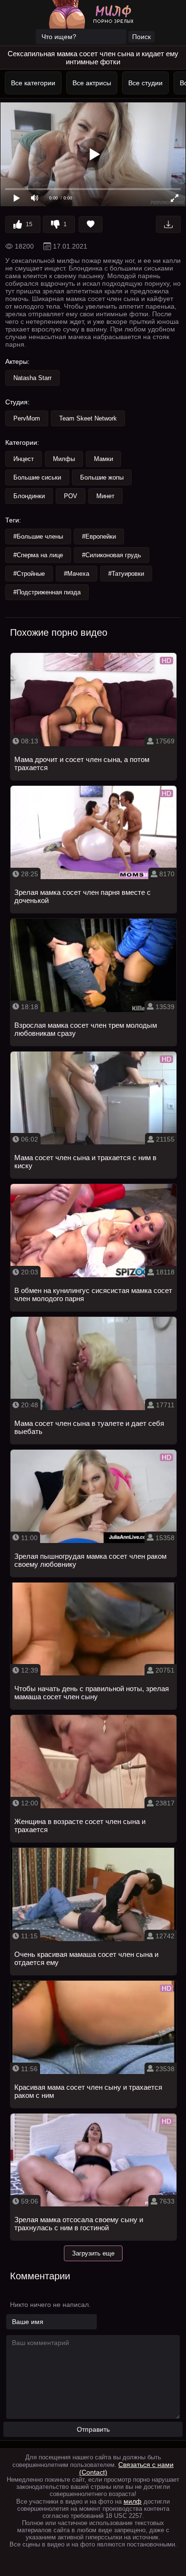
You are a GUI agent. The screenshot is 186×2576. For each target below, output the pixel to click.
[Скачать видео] (168, 224)
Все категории (31, 83)
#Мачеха (77, 574)
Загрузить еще (93, 2253)
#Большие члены (38, 536)
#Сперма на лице (38, 555)
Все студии (144, 83)
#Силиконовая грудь (112, 555)
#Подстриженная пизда (47, 592)
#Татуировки (126, 574)
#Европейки (99, 536)
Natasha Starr (32, 378)
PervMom (27, 418)
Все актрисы (90, 83)
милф (133, 2501)
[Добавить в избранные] (91, 224)
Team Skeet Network (88, 418)
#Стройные (29, 574)
